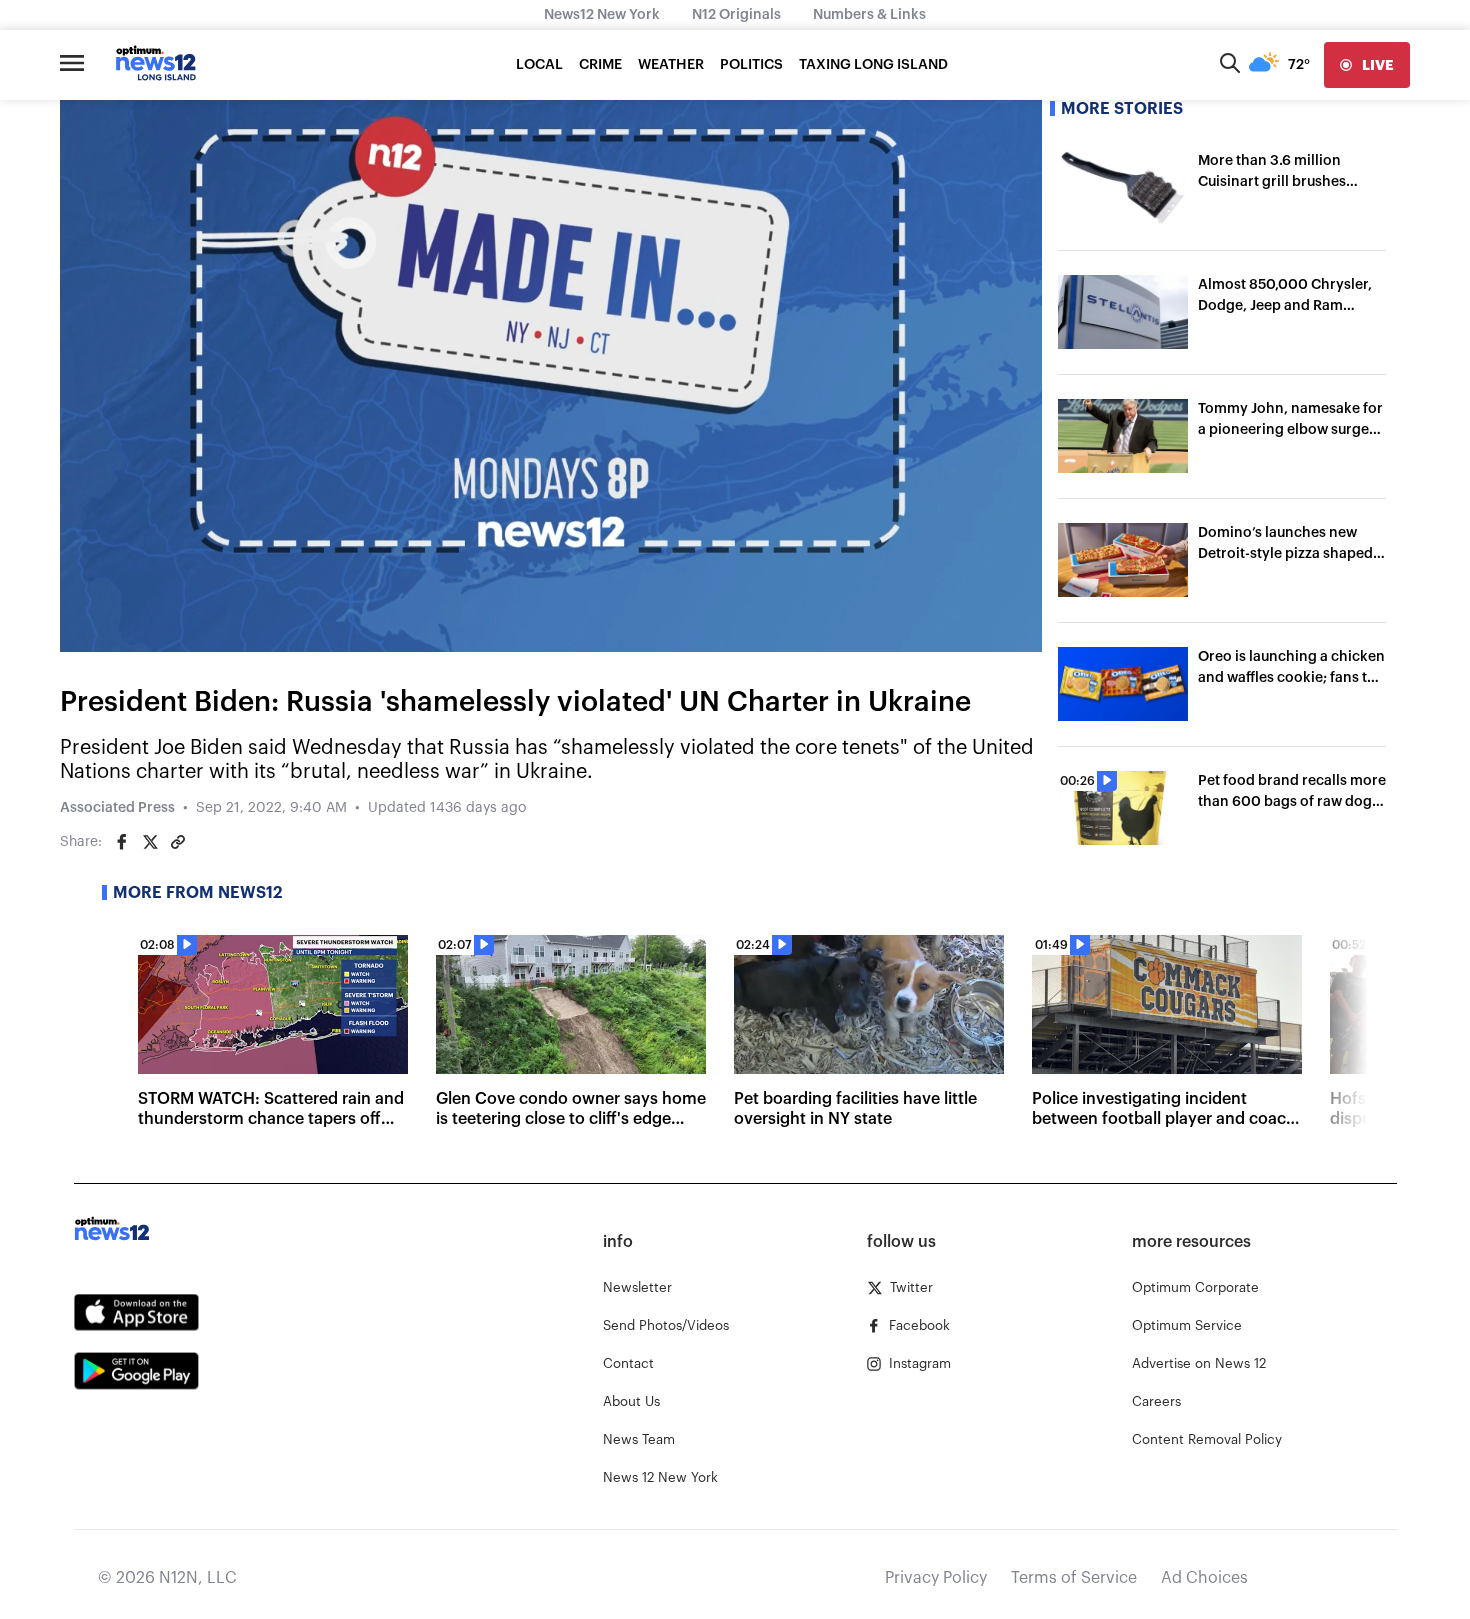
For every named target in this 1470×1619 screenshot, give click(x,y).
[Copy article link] (178, 842)
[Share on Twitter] (150, 842)
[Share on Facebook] (122, 842)
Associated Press (117, 808)
